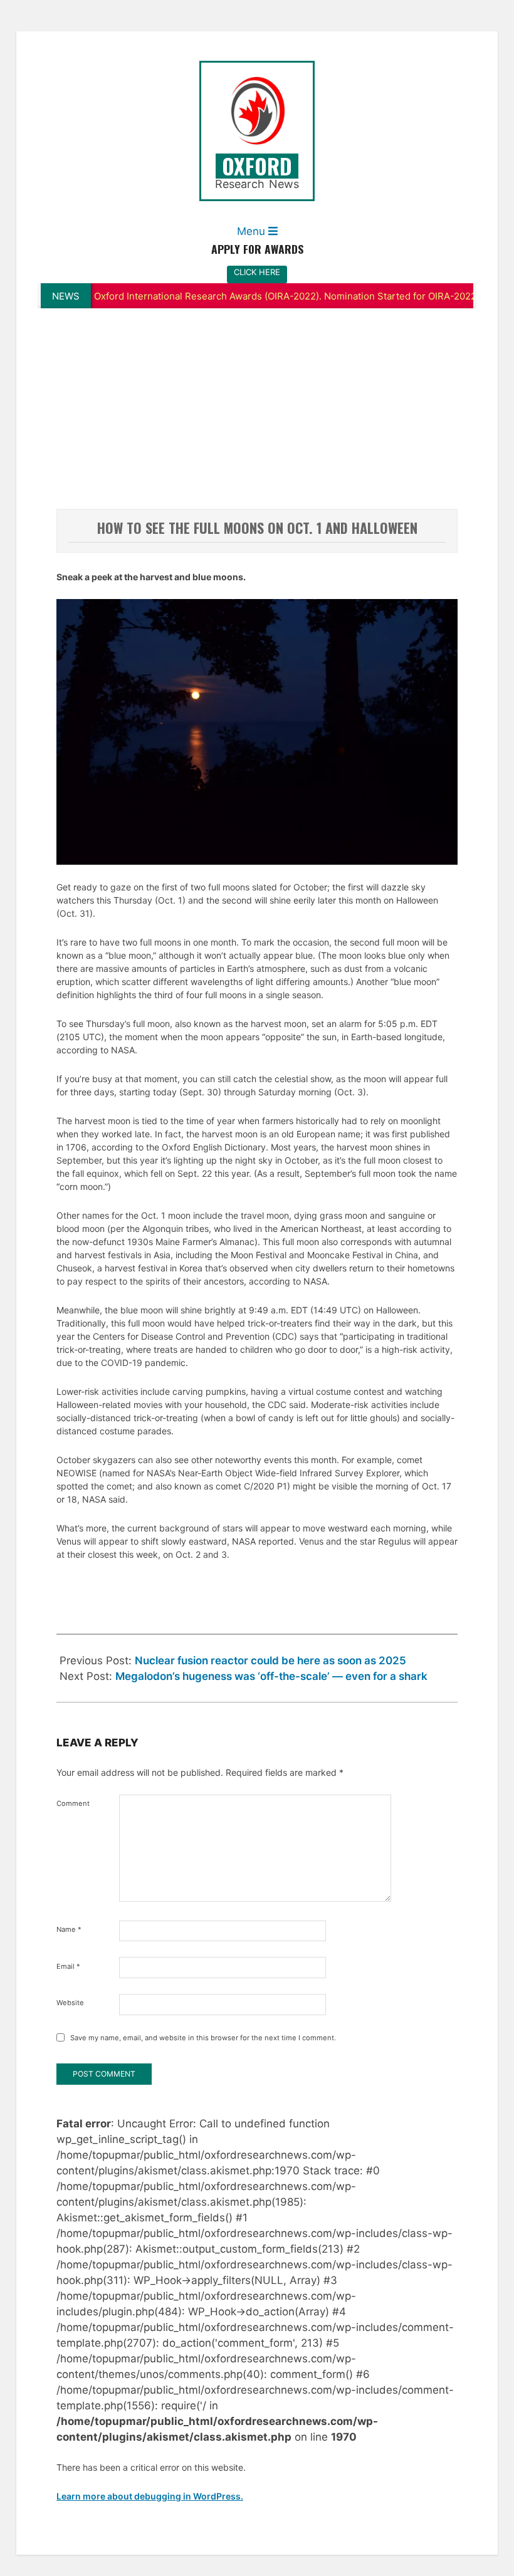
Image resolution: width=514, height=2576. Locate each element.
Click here (257, 272)
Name (69, 1929)
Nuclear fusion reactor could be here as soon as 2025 (270, 1661)
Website (70, 2003)
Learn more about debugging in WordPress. (150, 2496)
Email (68, 1966)
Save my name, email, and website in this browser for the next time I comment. (203, 2038)
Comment (73, 1803)
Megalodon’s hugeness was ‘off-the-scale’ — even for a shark (271, 1676)
